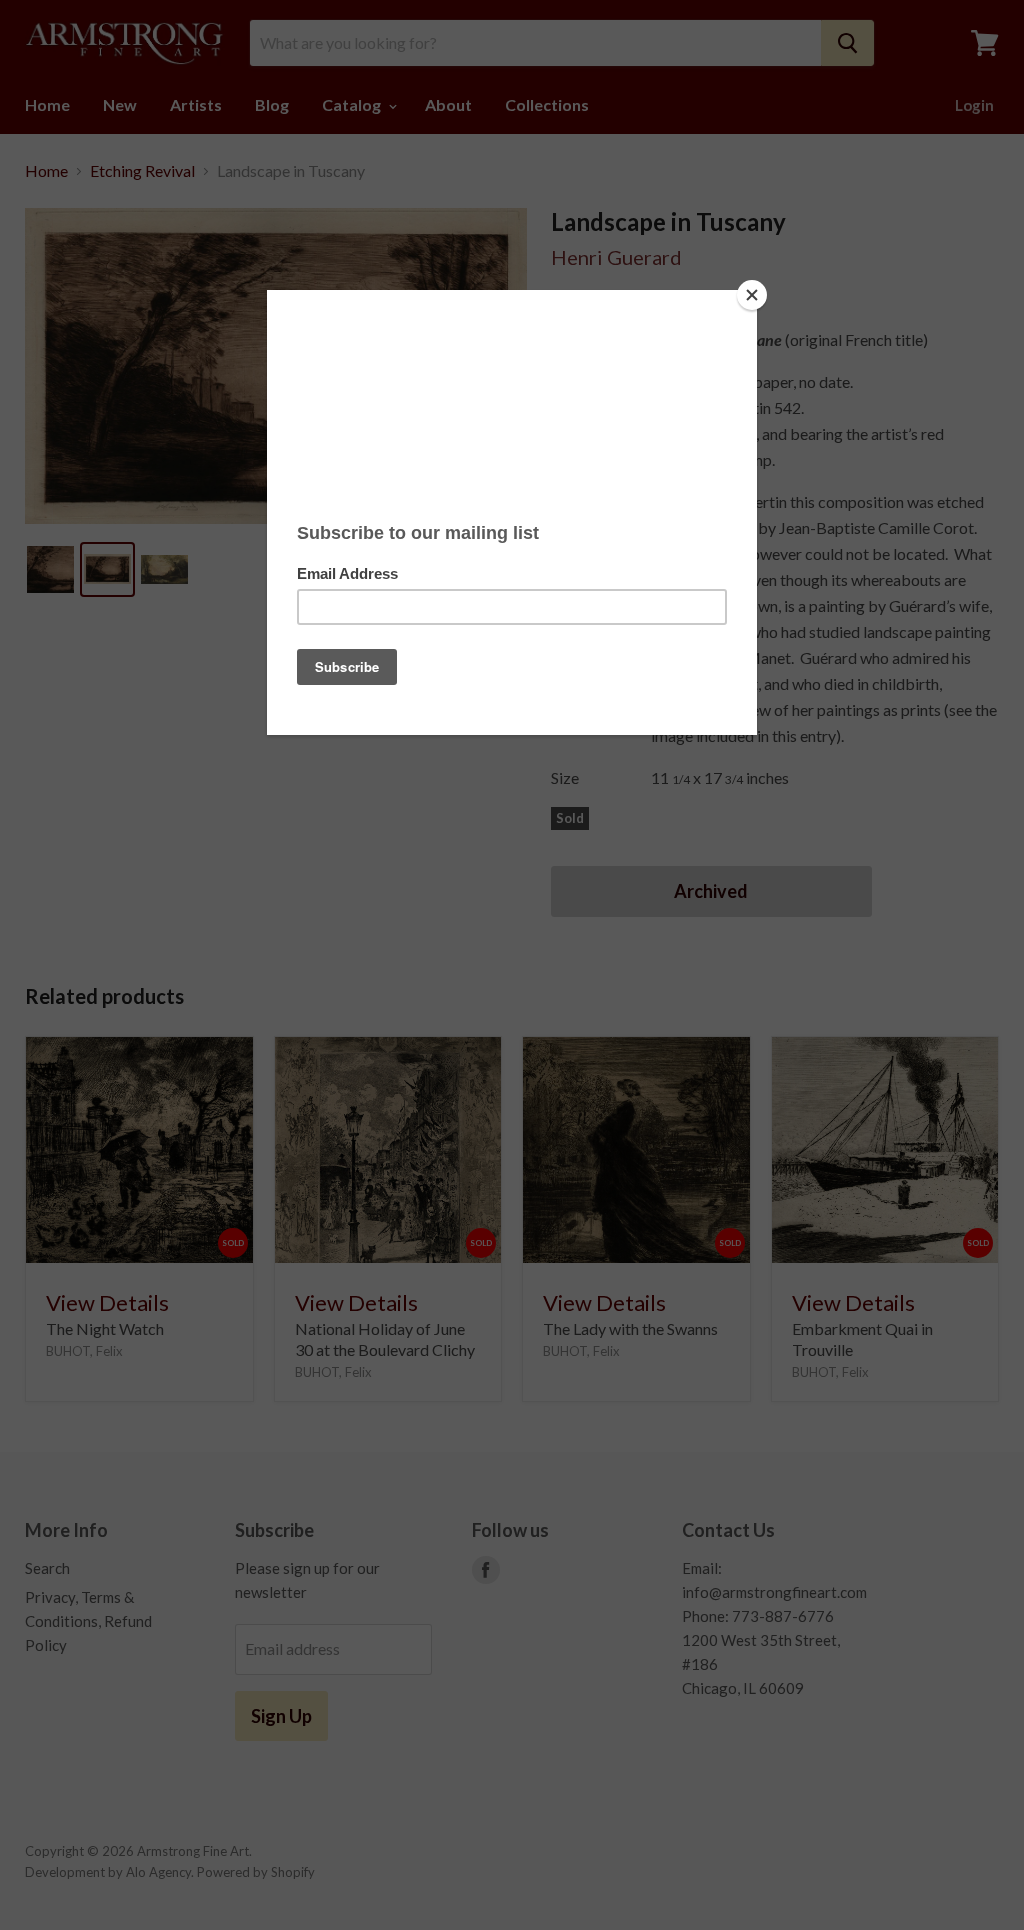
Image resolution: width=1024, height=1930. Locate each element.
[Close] (752, 295)
